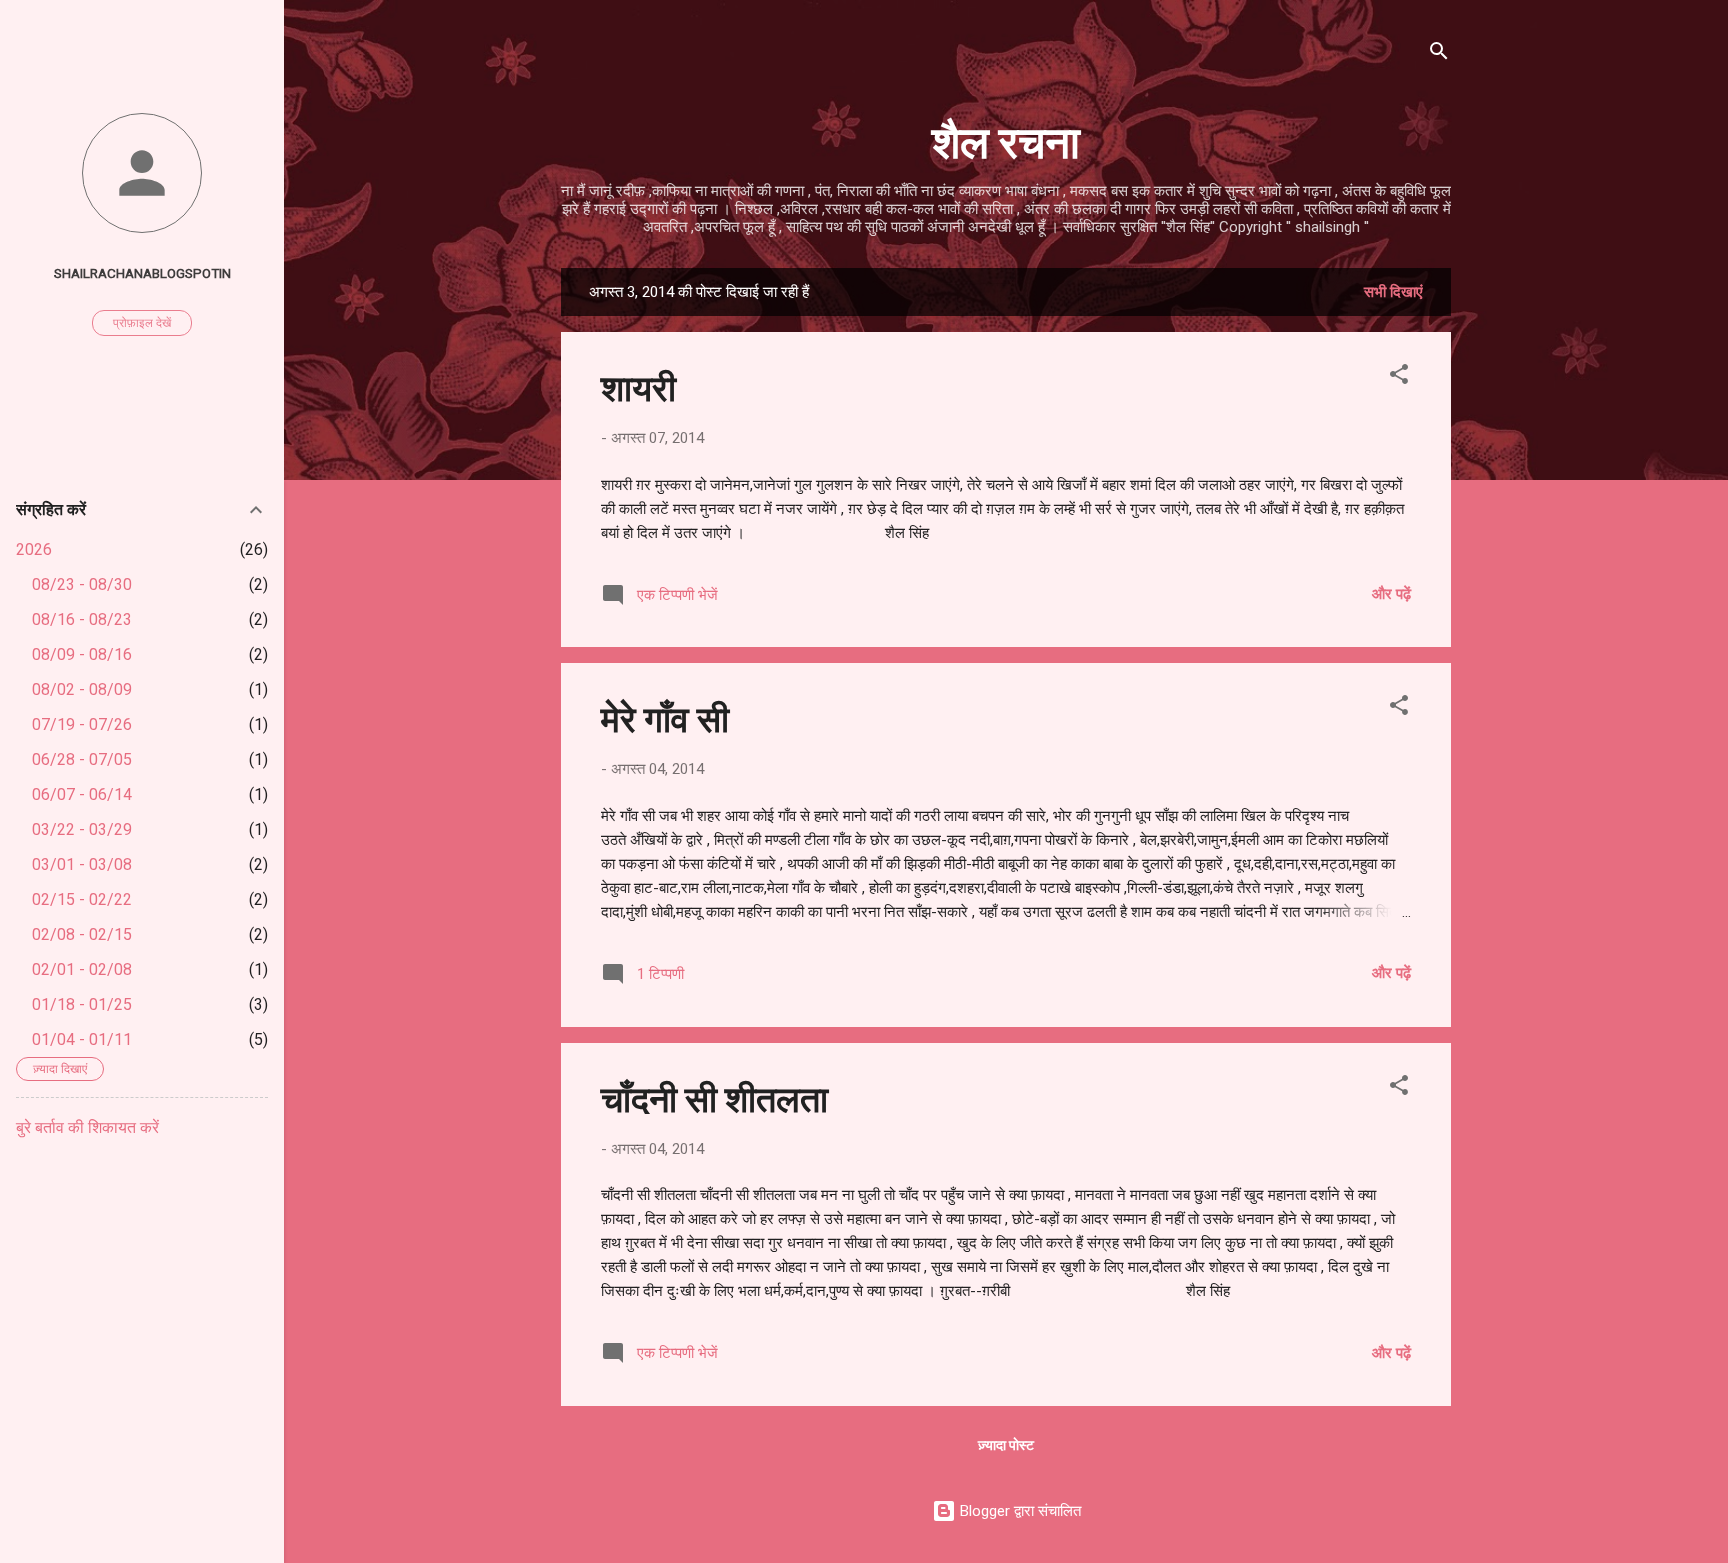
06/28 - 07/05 (82, 759)
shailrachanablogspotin (142, 273)
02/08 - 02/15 (82, 934)
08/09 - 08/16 (82, 654)
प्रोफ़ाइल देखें (142, 323)
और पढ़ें (1391, 594)
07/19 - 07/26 (82, 724)
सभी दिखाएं (1393, 292)
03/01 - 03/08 (82, 864)
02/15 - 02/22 (82, 899)
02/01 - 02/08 (82, 969)
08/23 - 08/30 (82, 584)
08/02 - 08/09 (82, 689)
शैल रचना (1006, 139)
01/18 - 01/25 (82, 1004)
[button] (1399, 377)
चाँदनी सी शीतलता (714, 1097)
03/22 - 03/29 (82, 829)
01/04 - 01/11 (82, 1039)
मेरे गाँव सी (665, 717)
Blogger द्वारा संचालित (1018, 1511)
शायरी (638, 386)
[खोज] (1439, 54)
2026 (34, 549)
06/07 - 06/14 (82, 794)
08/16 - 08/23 (82, 619)
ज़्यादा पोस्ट (1006, 1445)
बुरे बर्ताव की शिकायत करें (87, 1127)
